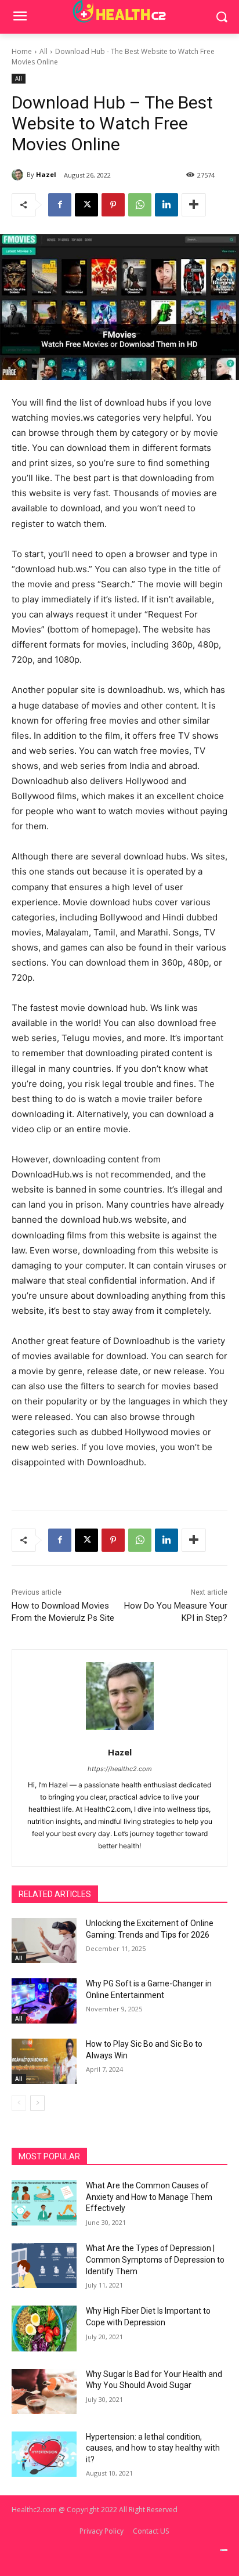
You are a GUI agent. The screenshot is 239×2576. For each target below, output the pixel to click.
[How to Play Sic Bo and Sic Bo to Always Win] (44, 2061)
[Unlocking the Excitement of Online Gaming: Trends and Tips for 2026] (44, 1941)
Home (22, 51)
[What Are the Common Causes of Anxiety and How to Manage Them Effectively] (44, 2203)
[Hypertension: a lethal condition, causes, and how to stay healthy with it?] (44, 2454)
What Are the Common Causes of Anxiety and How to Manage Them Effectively (149, 2197)
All (44, 51)
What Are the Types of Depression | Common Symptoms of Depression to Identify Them (155, 2259)
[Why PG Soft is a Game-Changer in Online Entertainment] (44, 2001)
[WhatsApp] (140, 205)
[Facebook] (60, 205)
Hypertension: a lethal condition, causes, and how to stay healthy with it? (153, 2448)
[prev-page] (19, 2103)
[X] (86, 205)
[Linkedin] (166, 205)
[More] (194, 205)
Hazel (46, 174)
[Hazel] (19, 175)
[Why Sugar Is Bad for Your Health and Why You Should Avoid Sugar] (44, 2391)
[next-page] (37, 2103)
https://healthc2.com (120, 1769)
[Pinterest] (113, 205)
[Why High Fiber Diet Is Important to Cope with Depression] (44, 2328)
